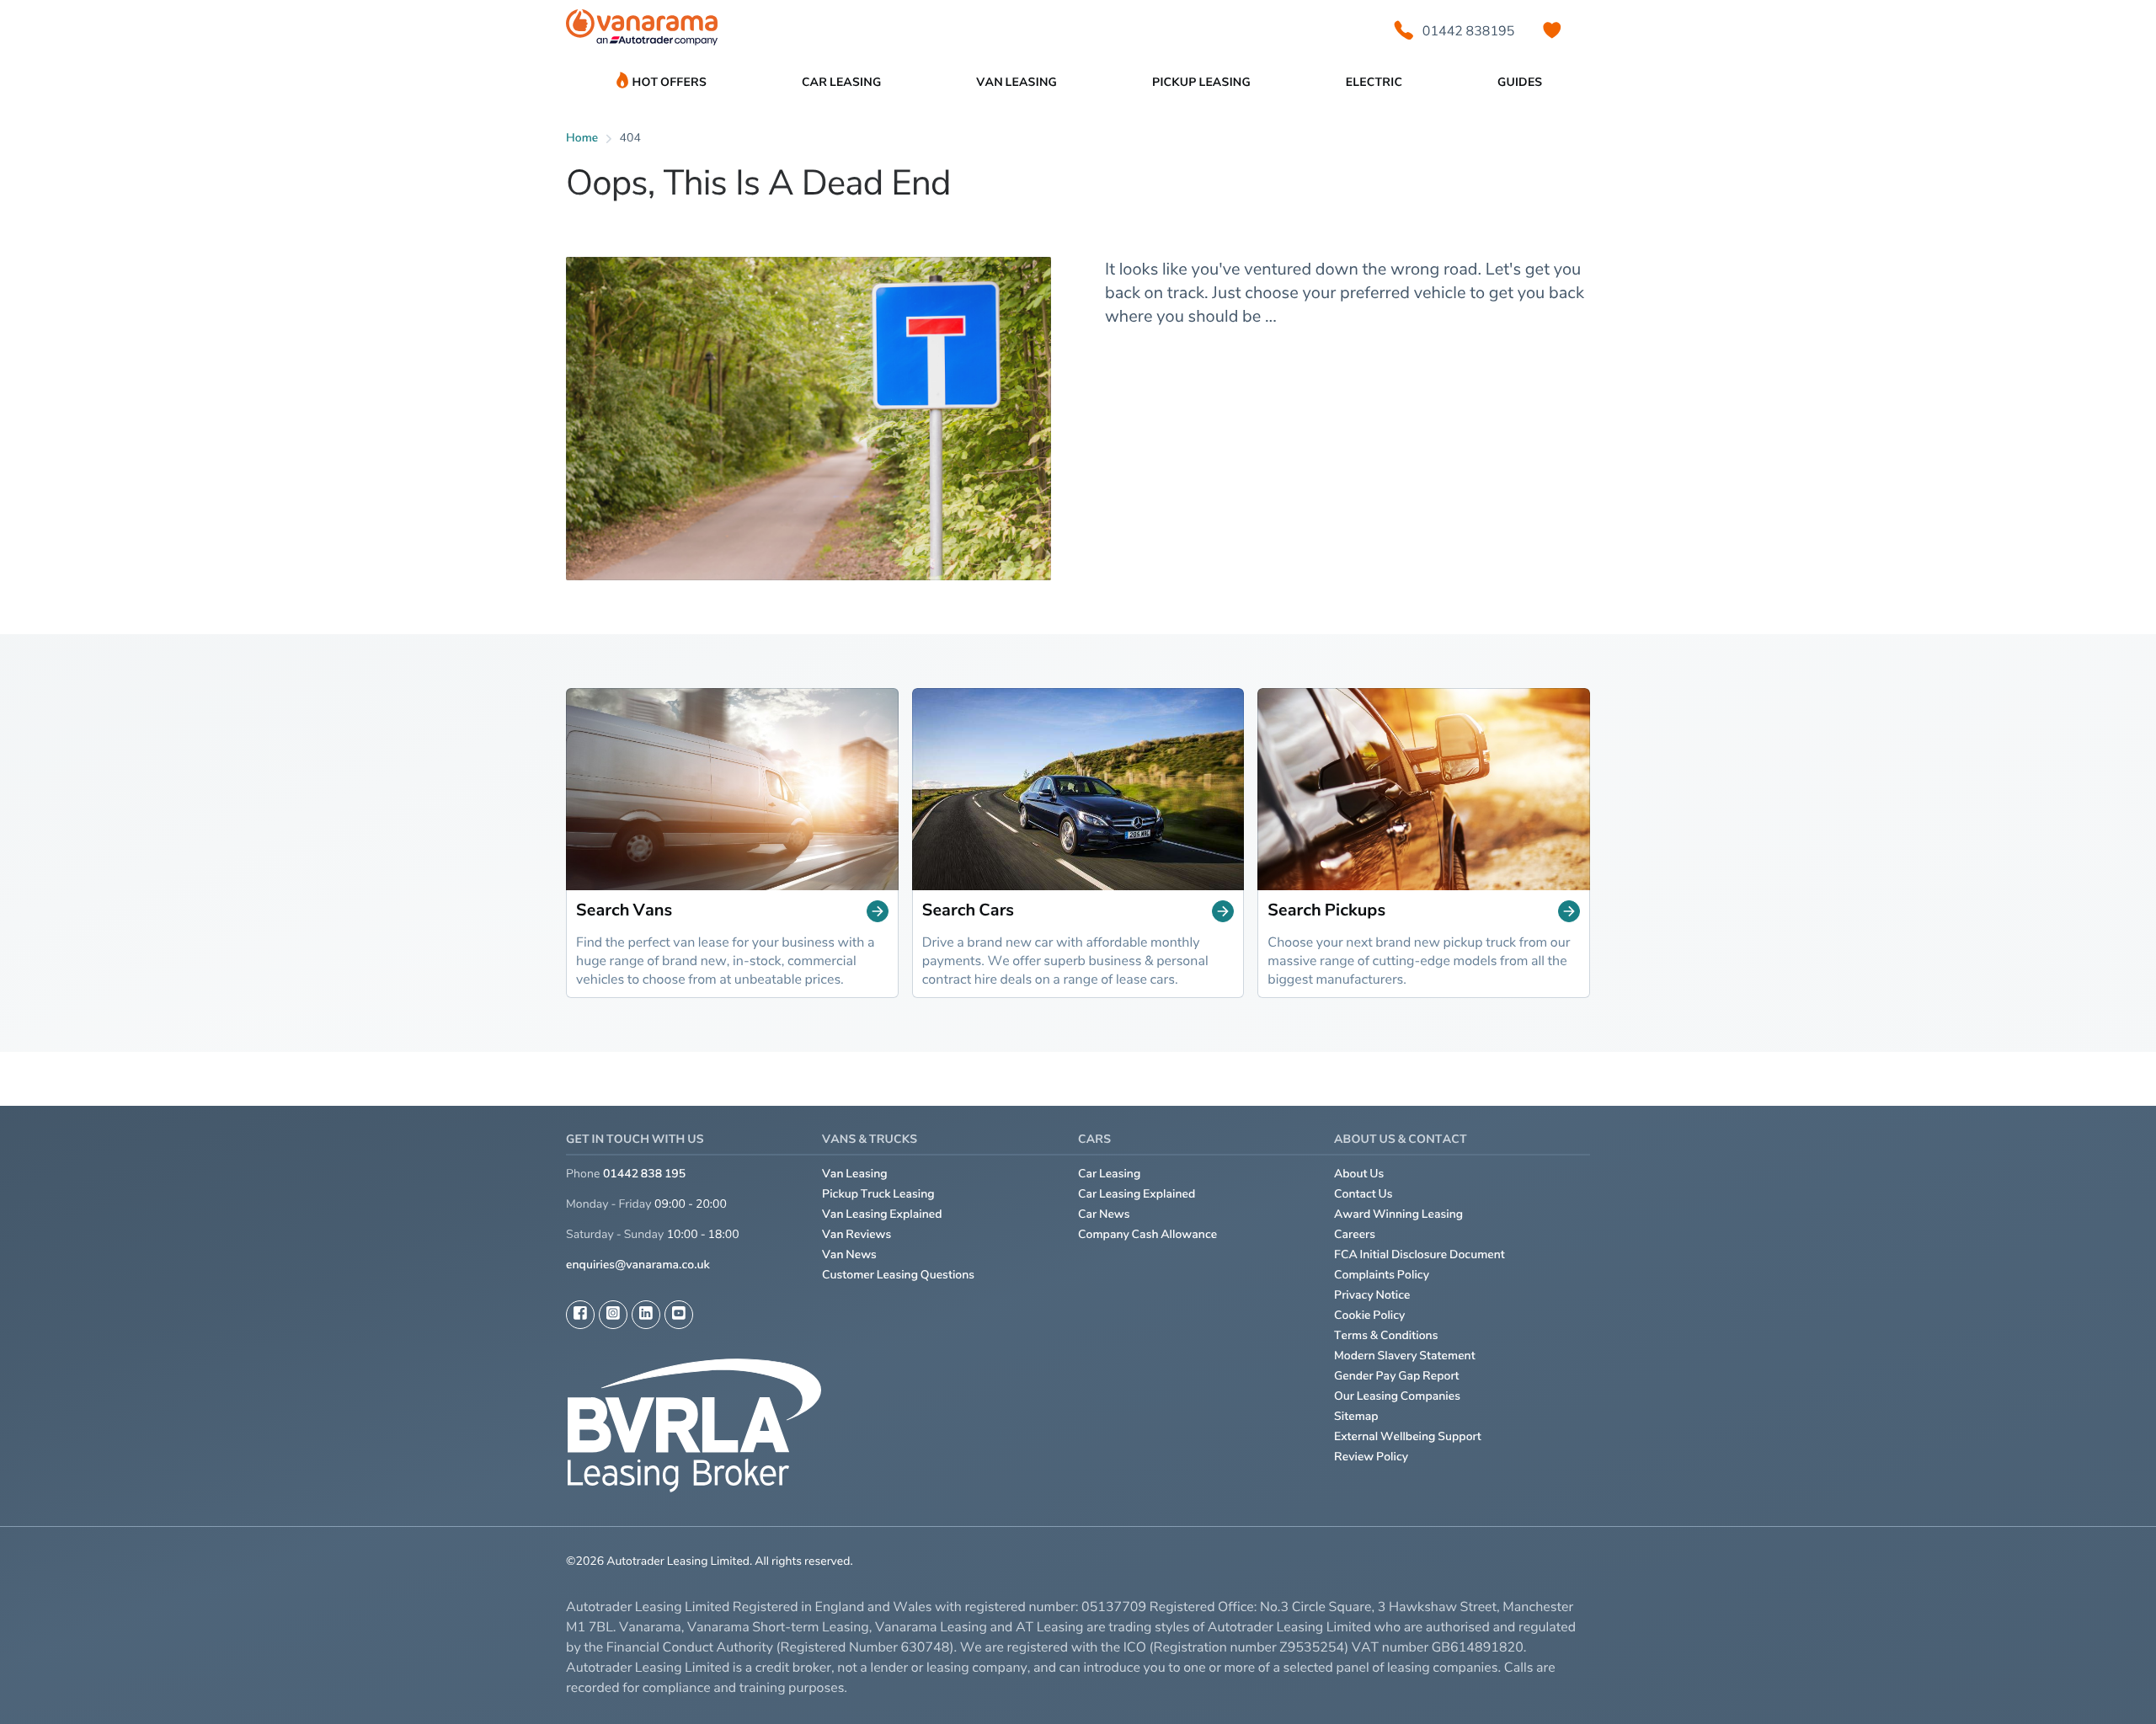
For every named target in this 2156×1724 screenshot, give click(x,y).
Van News (849, 1254)
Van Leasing (855, 1174)
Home (582, 138)
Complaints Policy (1382, 1275)
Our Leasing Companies (1397, 1396)
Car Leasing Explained (1137, 1194)
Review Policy (1371, 1457)
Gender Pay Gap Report (1397, 1376)
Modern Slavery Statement (1405, 1356)
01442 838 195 (644, 1174)
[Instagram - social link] (613, 1315)
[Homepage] (642, 31)
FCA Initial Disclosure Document (1420, 1254)
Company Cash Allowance (1147, 1234)
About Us (1359, 1174)
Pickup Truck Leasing (878, 1194)
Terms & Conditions (1386, 1335)
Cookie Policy (1369, 1315)
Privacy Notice (1372, 1295)
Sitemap (1356, 1416)
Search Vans (624, 910)
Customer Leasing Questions (898, 1275)
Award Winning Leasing (1398, 1214)
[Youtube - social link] (679, 1315)
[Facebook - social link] (580, 1315)
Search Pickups (1326, 910)
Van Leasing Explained (882, 1214)
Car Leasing (1109, 1174)
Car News (1104, 1214)
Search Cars (968, 910)
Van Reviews (857, 1234)
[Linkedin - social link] (646, 1315)
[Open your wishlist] (1552, 30)
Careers (1355, 1234)
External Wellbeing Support (1408, 1436)
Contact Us (1364, 1194)
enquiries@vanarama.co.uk (638, 1265)
